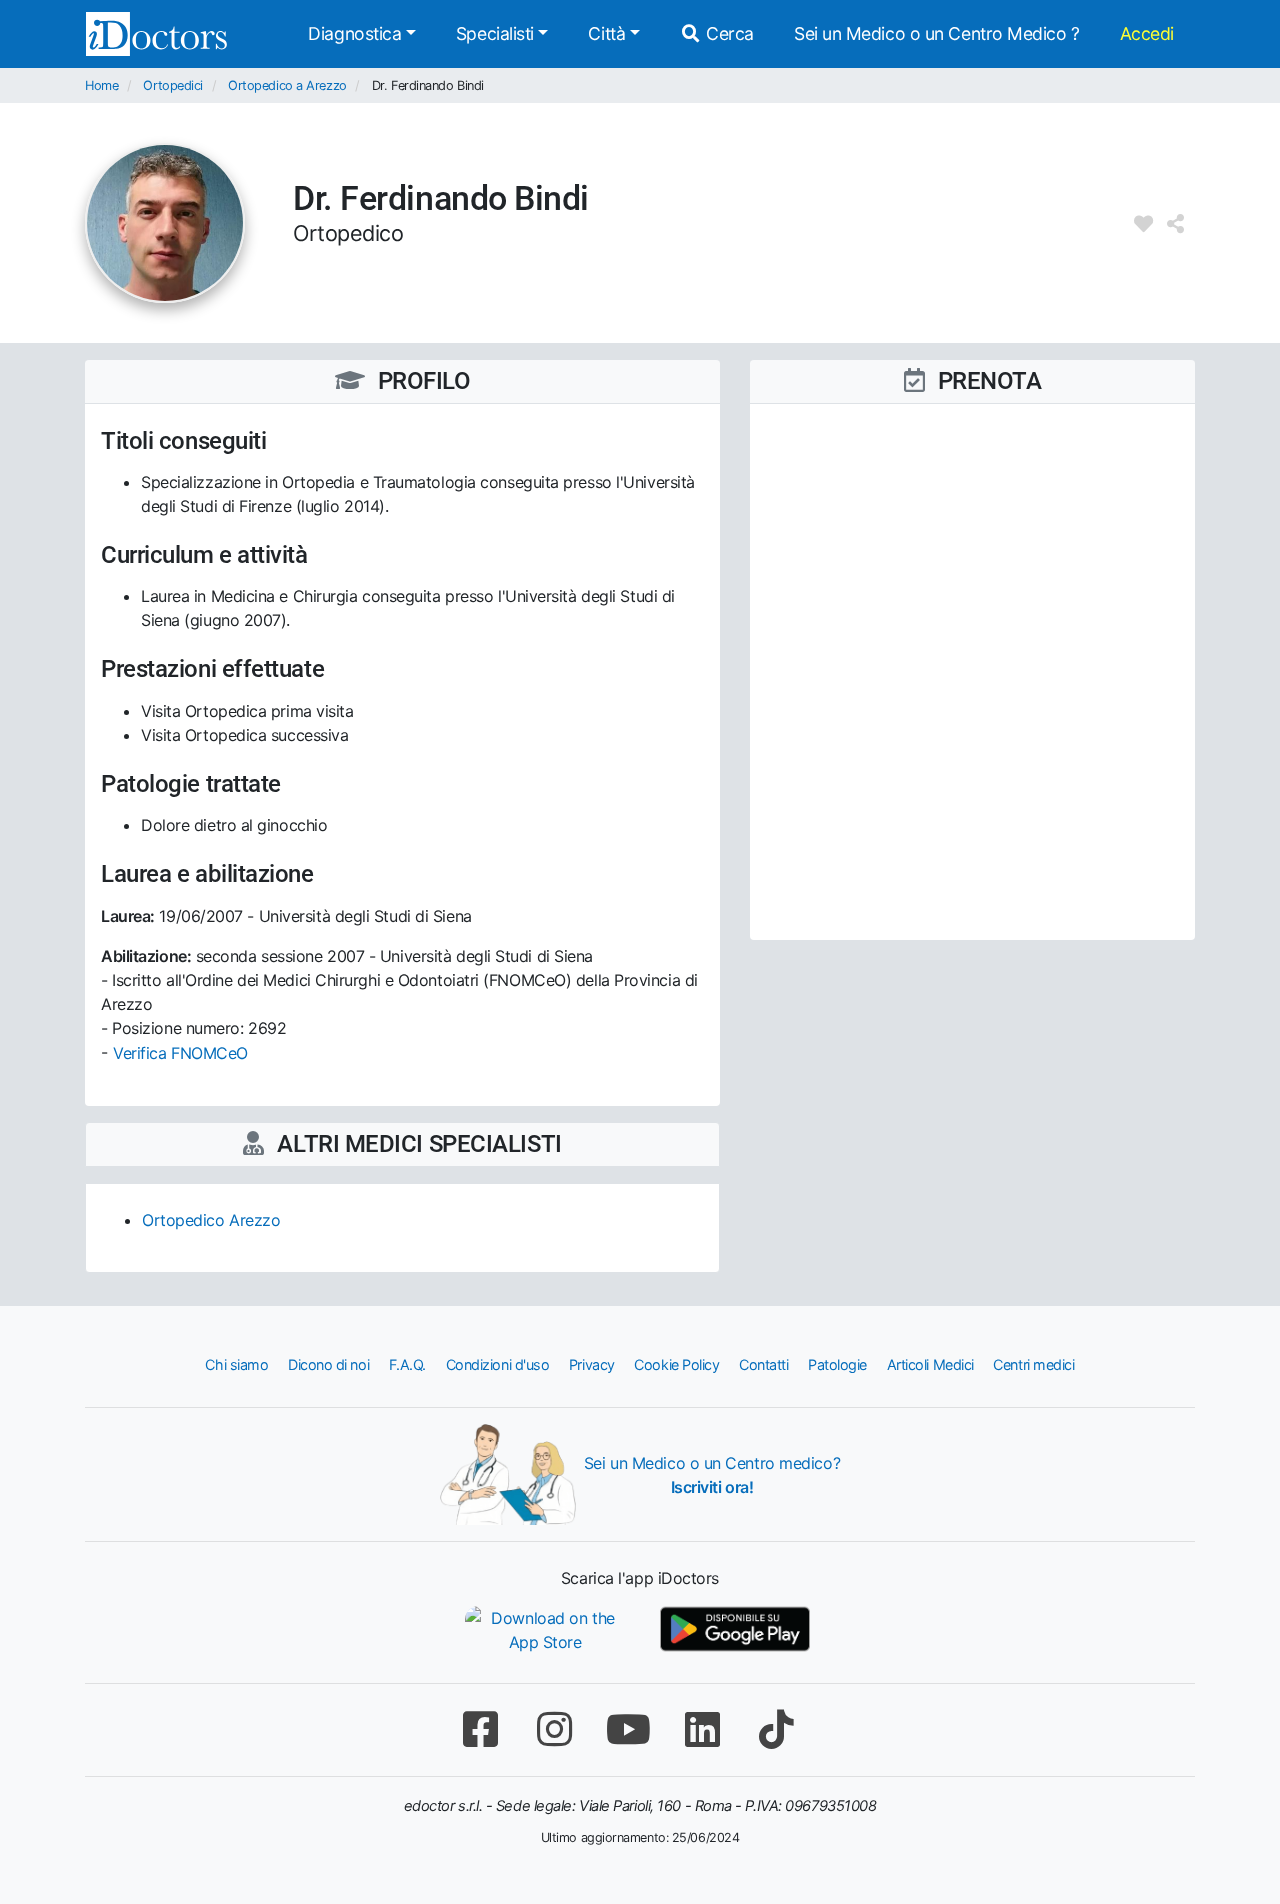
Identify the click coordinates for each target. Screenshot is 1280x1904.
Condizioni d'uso (498, 1364)
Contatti (763, 1364)
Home (101, 85)
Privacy (592, 1364)
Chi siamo (236, 1364)
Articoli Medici (930, 1364)
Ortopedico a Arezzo (287, 85)
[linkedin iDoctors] (702, 1729)
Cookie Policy (676, 1364)
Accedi (1147, 33)
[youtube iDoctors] (628, 1729)
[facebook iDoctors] (480, 1729)
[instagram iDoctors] (554, 1729)
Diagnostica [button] (354, 33)
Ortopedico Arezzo (211, 1220)
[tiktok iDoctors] (776, 1729)
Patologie (837, 1364)
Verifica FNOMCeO (180, 1053)
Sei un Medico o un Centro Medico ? (937, 33)
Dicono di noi (328, 1364)
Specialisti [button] (495, 33)
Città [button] (606, 33)
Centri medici (1033, 1364)
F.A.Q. (407, 1364)
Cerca (728, 33)
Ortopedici (173, 85)
